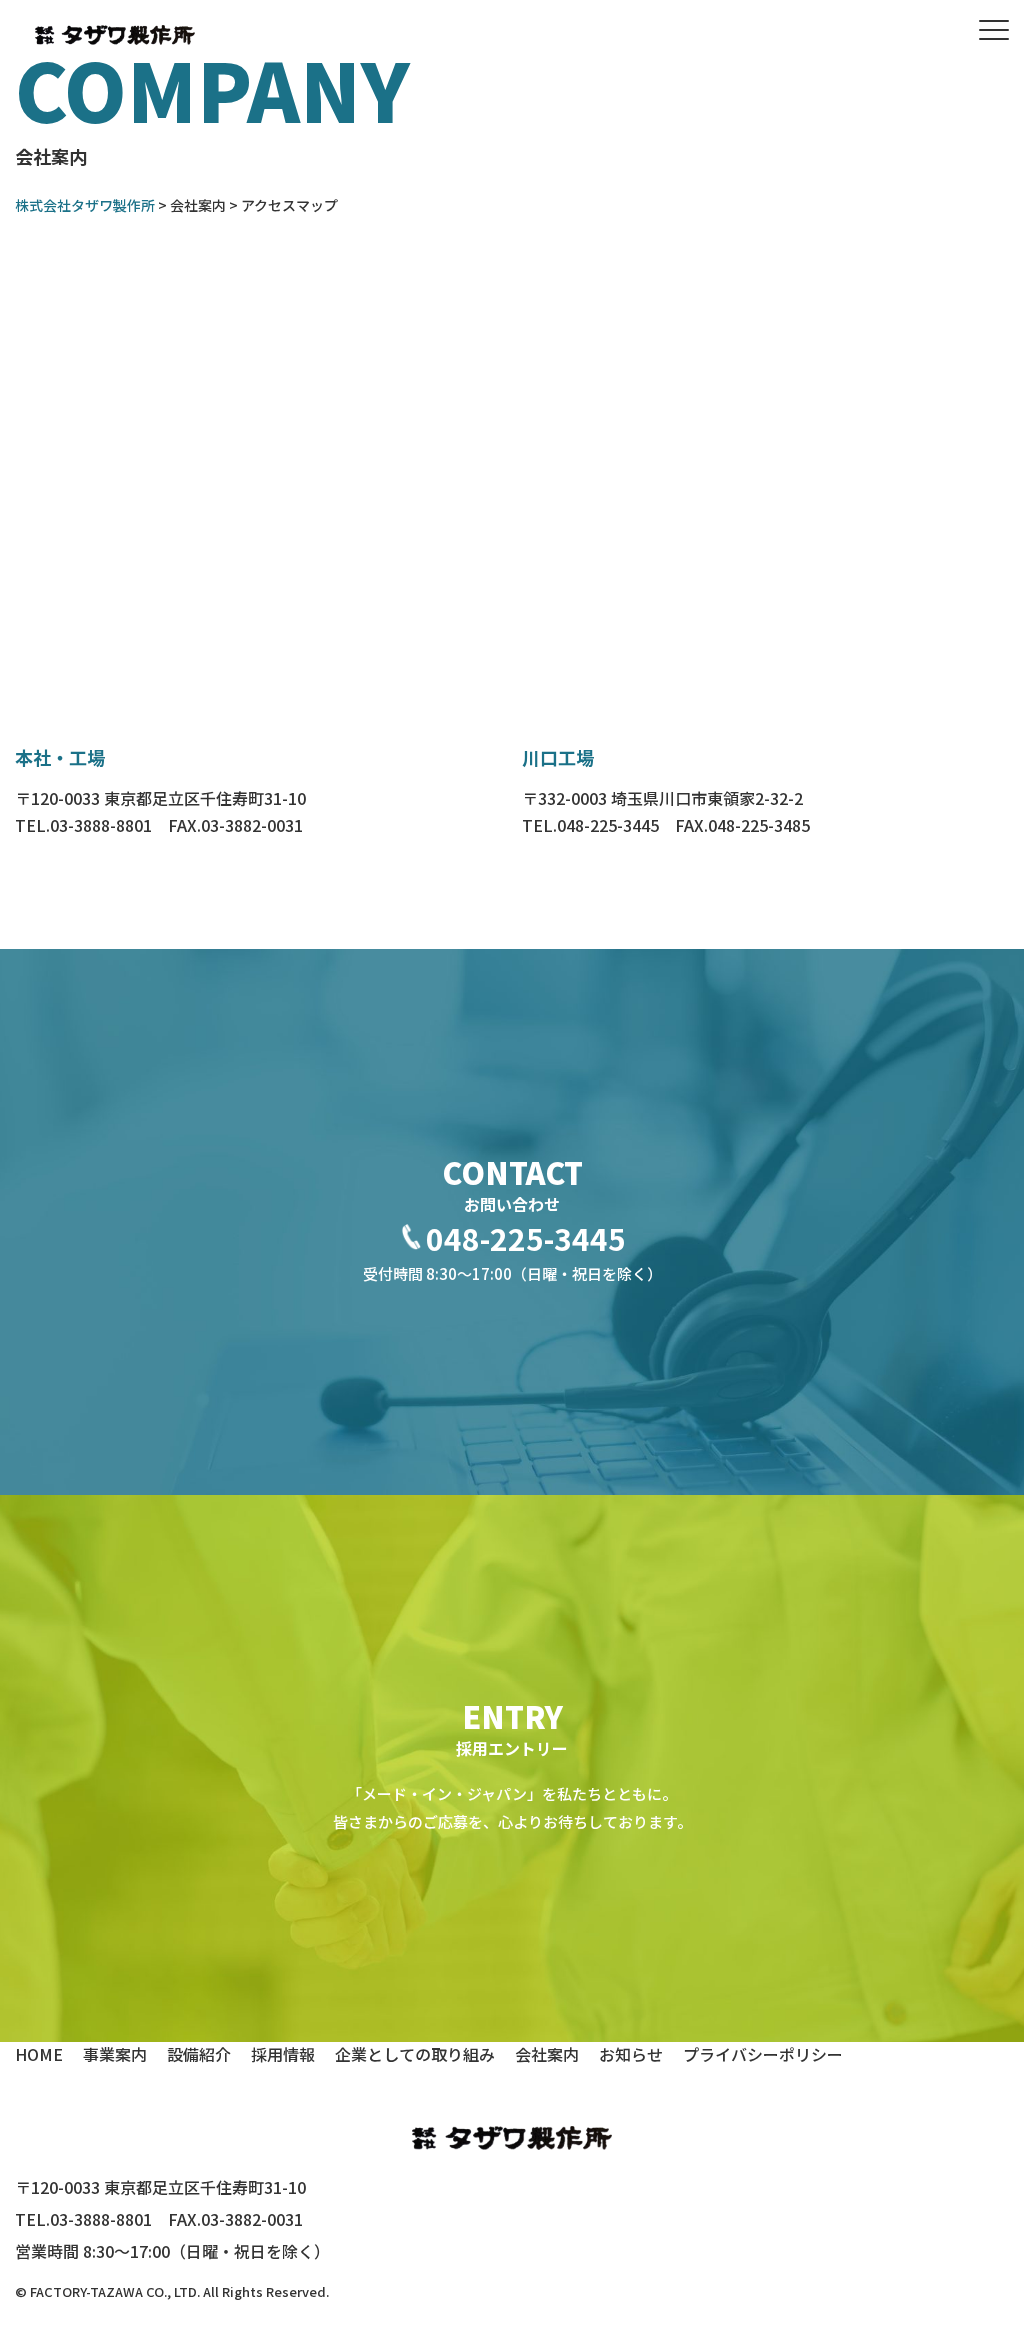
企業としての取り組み (415, 2054)
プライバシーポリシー (763, 2054)
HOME (39, 2054)
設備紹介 (199, 2054)
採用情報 (283, 2054)
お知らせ (631, 2054)
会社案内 (547, 2054)
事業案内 (115, 2054)
